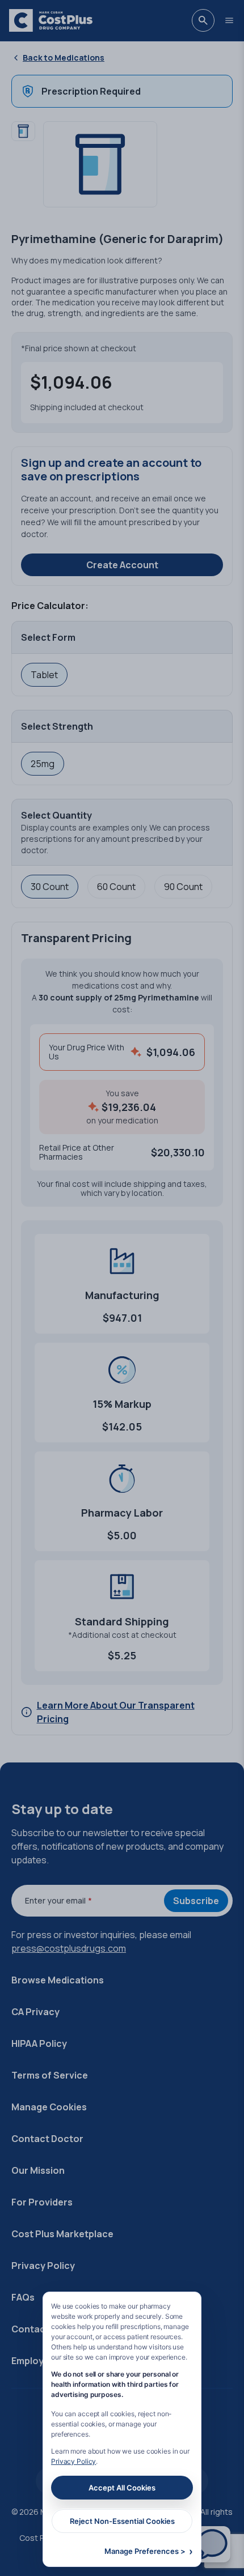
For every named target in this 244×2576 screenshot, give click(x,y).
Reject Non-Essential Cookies (122, 2521)
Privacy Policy (73, 2461)
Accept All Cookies (122, 2488)
